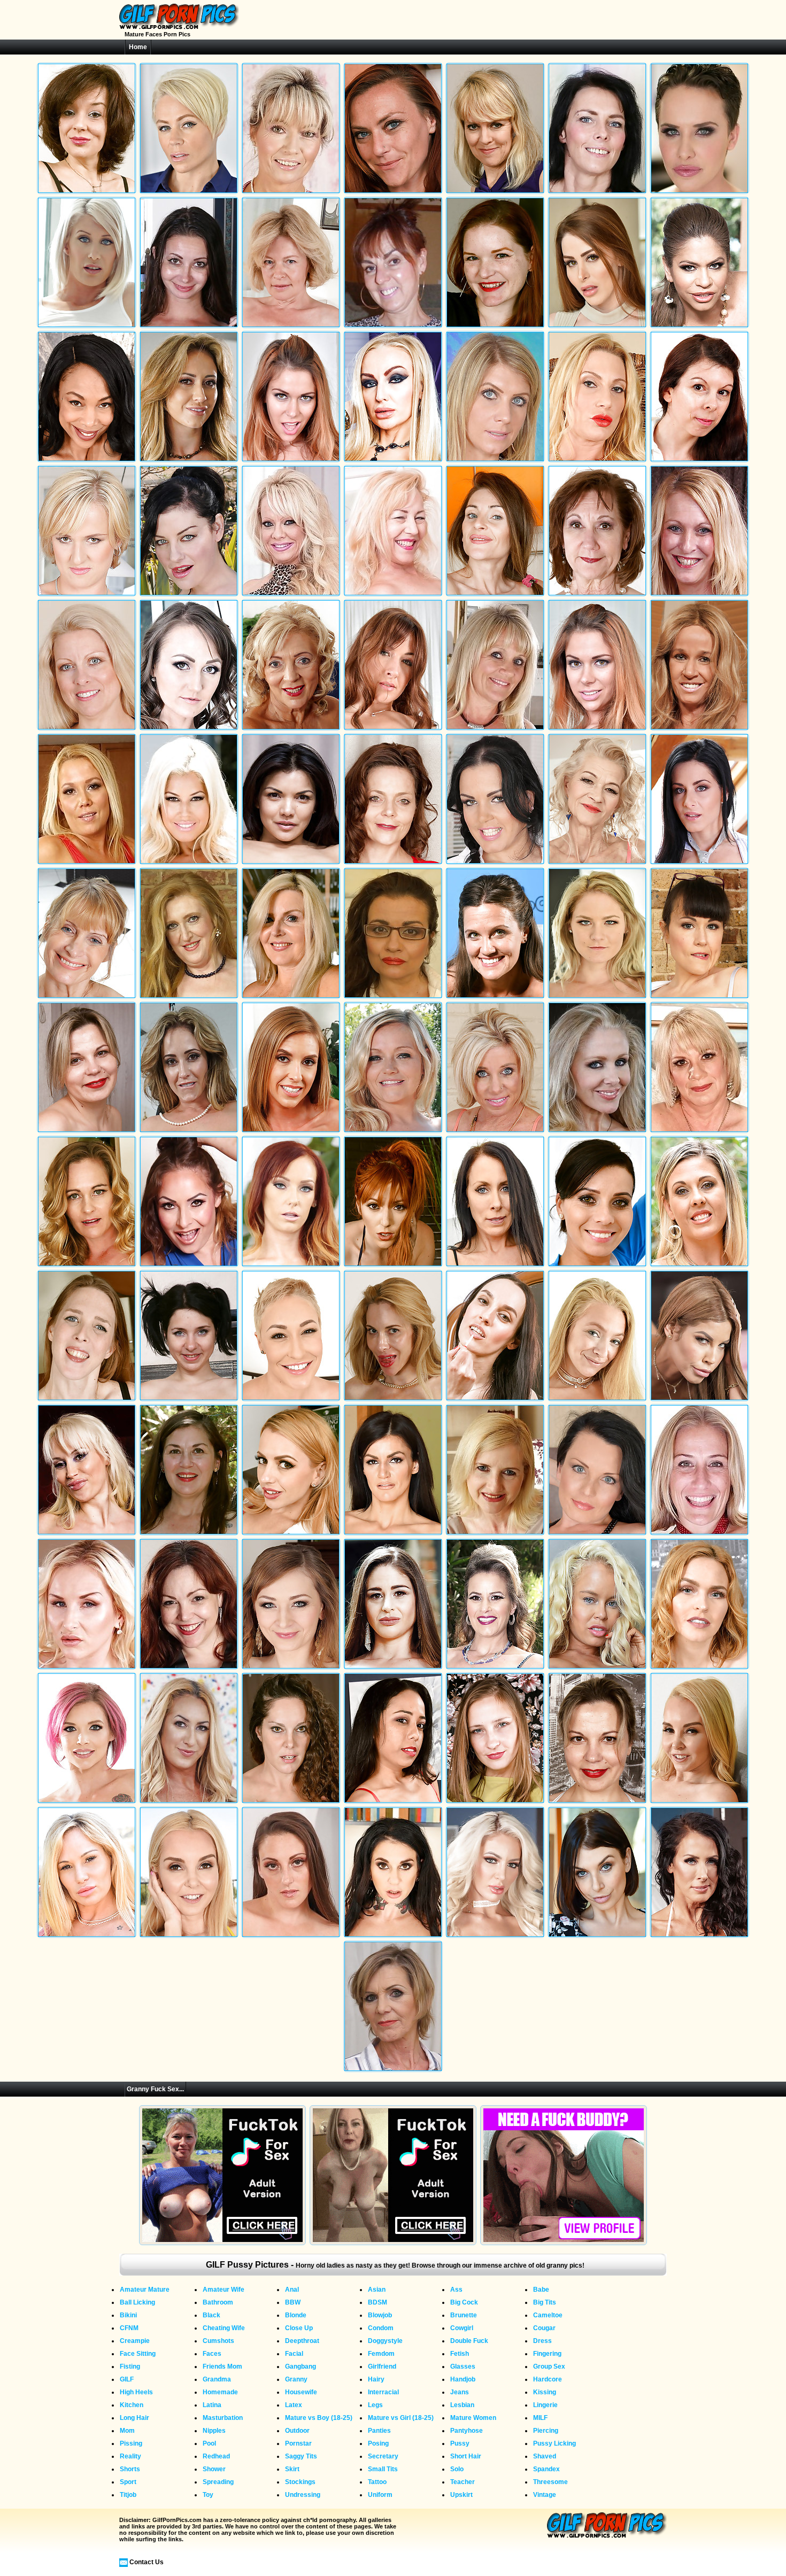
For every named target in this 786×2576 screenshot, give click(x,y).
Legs (375, 2405)
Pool (209, 2443)
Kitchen (132, 2405)
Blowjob (380, 2315)
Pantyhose (467, 2431)
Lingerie (545, 2405)
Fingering (547, 2354)
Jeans (460, 2392)
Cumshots (218, 2341)
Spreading (218, 2482)
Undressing (303, 2495)
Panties (379, 2431)
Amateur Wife (224, 2290)
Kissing (545, 2392)
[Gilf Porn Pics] (179, 27)
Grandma (217, 2379)
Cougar (544, 2328)
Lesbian (462, 2405)
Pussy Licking (554, 2443)
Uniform (380, 2495)
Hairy (376, 2379)
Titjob (128, 2495)
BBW (293, 2302)
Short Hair (466, 2456)
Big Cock (464, 2302)
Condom (381, 2328)
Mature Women (473, 2418)
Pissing (131, 2443)
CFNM (129, 2328)
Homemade (220, 2392)
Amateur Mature (145, 2290)
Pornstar (298, 2443)
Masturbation (223, 2418)
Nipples (214, 2431)
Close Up (299, 2328)
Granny (296, 2379)
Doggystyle (385, 2341)
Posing (378, 2443)
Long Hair (134, 2418)
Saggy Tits (301, 2456)
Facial (294, 2354)
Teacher (463, 2482)
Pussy (460, 2443)
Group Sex (549, 2366)
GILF (127, 2379)
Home (138, 47)
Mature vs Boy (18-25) (319, 2418)
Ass (456, 2290)
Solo (457, 2469)
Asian (377, 2290)
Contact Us (147, 2562)
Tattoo (377, 2482)
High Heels (136, 2392)
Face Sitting (138, 2354)
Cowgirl (462, 2328)
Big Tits (545, 2302)
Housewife (301, 2392)
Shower (214, 2469)
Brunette (464, 2315)
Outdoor (297, 2431)
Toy (208, 2495)
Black (211, 2315)
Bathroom (218, 2302)
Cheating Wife (224, 2328)
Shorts (130, 2469)
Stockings (300, 2482)
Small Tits (383, 2469)
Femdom (381, 2354)
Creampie (135, 2341)
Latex (294, 2405)
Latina (212, 2405)
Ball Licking (137, 2302)
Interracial (383, 2392)
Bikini (128, 2315)
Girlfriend (382, 2366)
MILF (540, 2418)
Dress (542, 2341)
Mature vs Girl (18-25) (401, 2418)
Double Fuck (469, 2341)
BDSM (377, 2302)
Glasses (463, 2366)
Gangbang (300, 2366)
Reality (130, 2456)
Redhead (216, 2456)
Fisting (130, 2366)
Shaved (545, 2456)
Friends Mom (222, 2366)
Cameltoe (548, 2315)
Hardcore (548, 2379)
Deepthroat (302, 2341)
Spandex (546, 2469)
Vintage (545, 2495)
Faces (212, 2354)
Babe (541, 2290)
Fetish (460, 2354)
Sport (128, 2482)
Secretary (383, 2456)
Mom (127, 2431)
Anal (292, 2290)
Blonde (296, 2315)
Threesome (550, 2482)
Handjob (463, 2379)
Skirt (292, 2469)
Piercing (546, 2431)
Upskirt (461, 2495)
